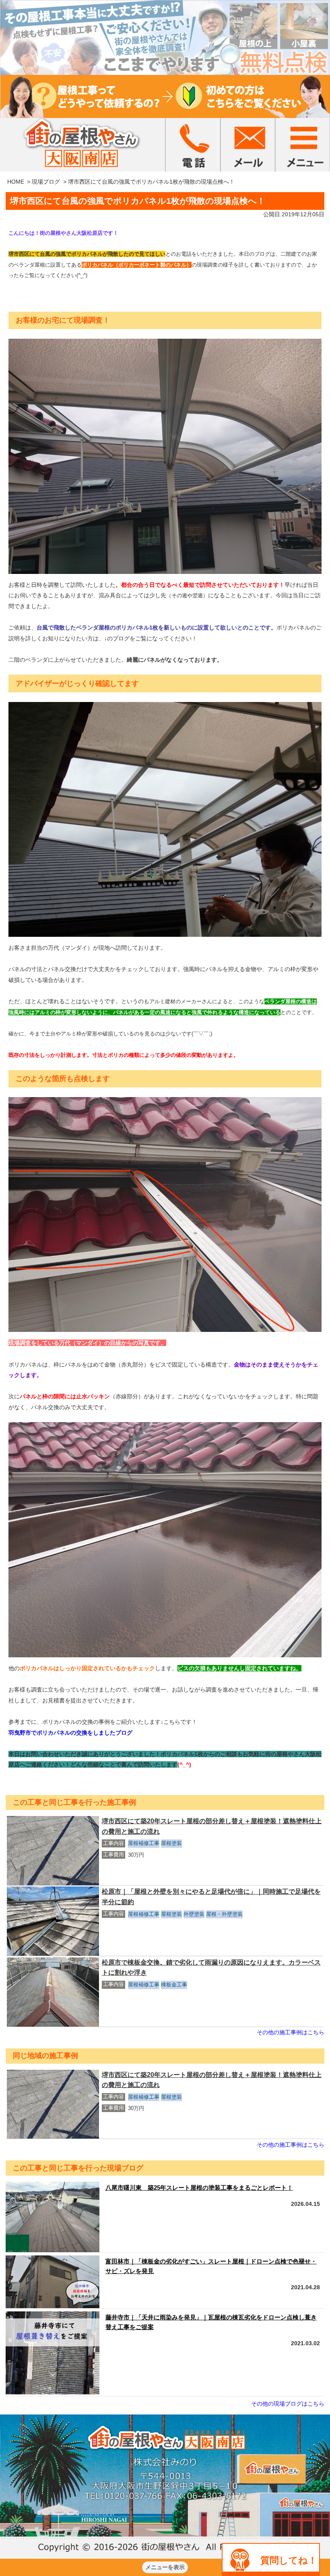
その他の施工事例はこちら (291, 2032)
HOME (16, 182)
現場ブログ (46, 182)
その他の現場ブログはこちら (288, 2404)
